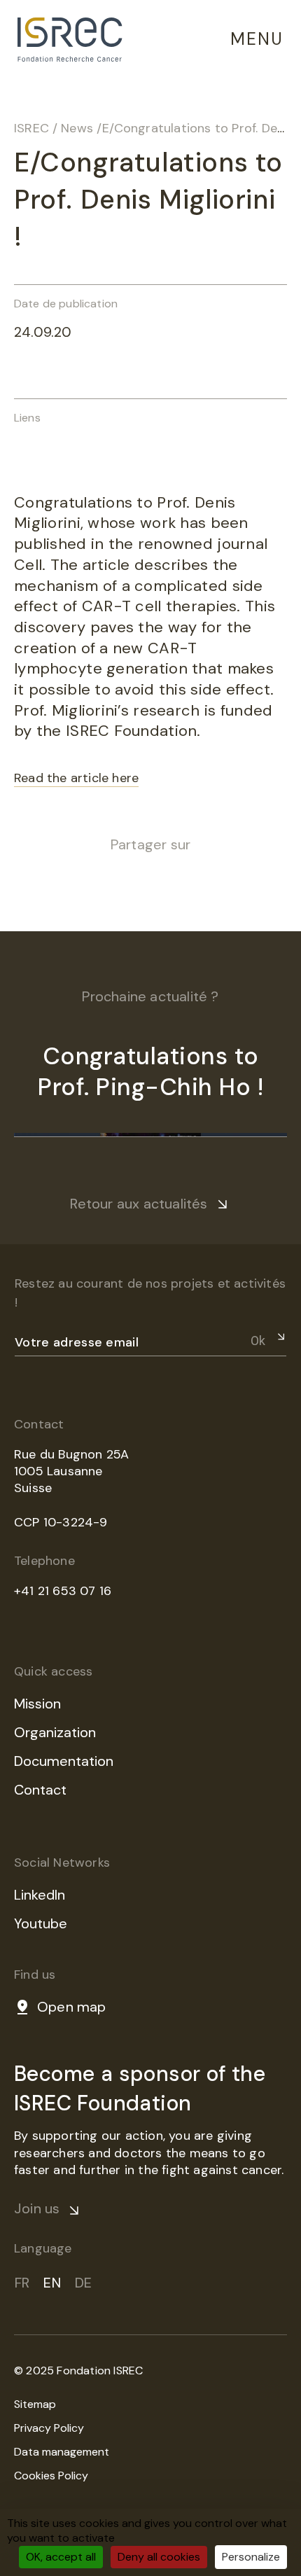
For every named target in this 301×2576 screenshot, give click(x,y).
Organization (55, 1732)
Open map (72, 2007)
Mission (37, 1704)
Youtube (41, 1923)
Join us (37, 2208)
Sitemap (35, 2404)
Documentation (64, 1761)
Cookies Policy (51, 2476)
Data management (62, 2452)
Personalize (251, 2557)
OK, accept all (61, 2557)
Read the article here (76, 778)
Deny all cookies (159, 2557)
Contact (40, 1790)
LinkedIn (40, 1895)
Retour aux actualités (139, 1204)
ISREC (31, 128)
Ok (258, 1341)
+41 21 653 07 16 (63, 1591)
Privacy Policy (49, 2428)
